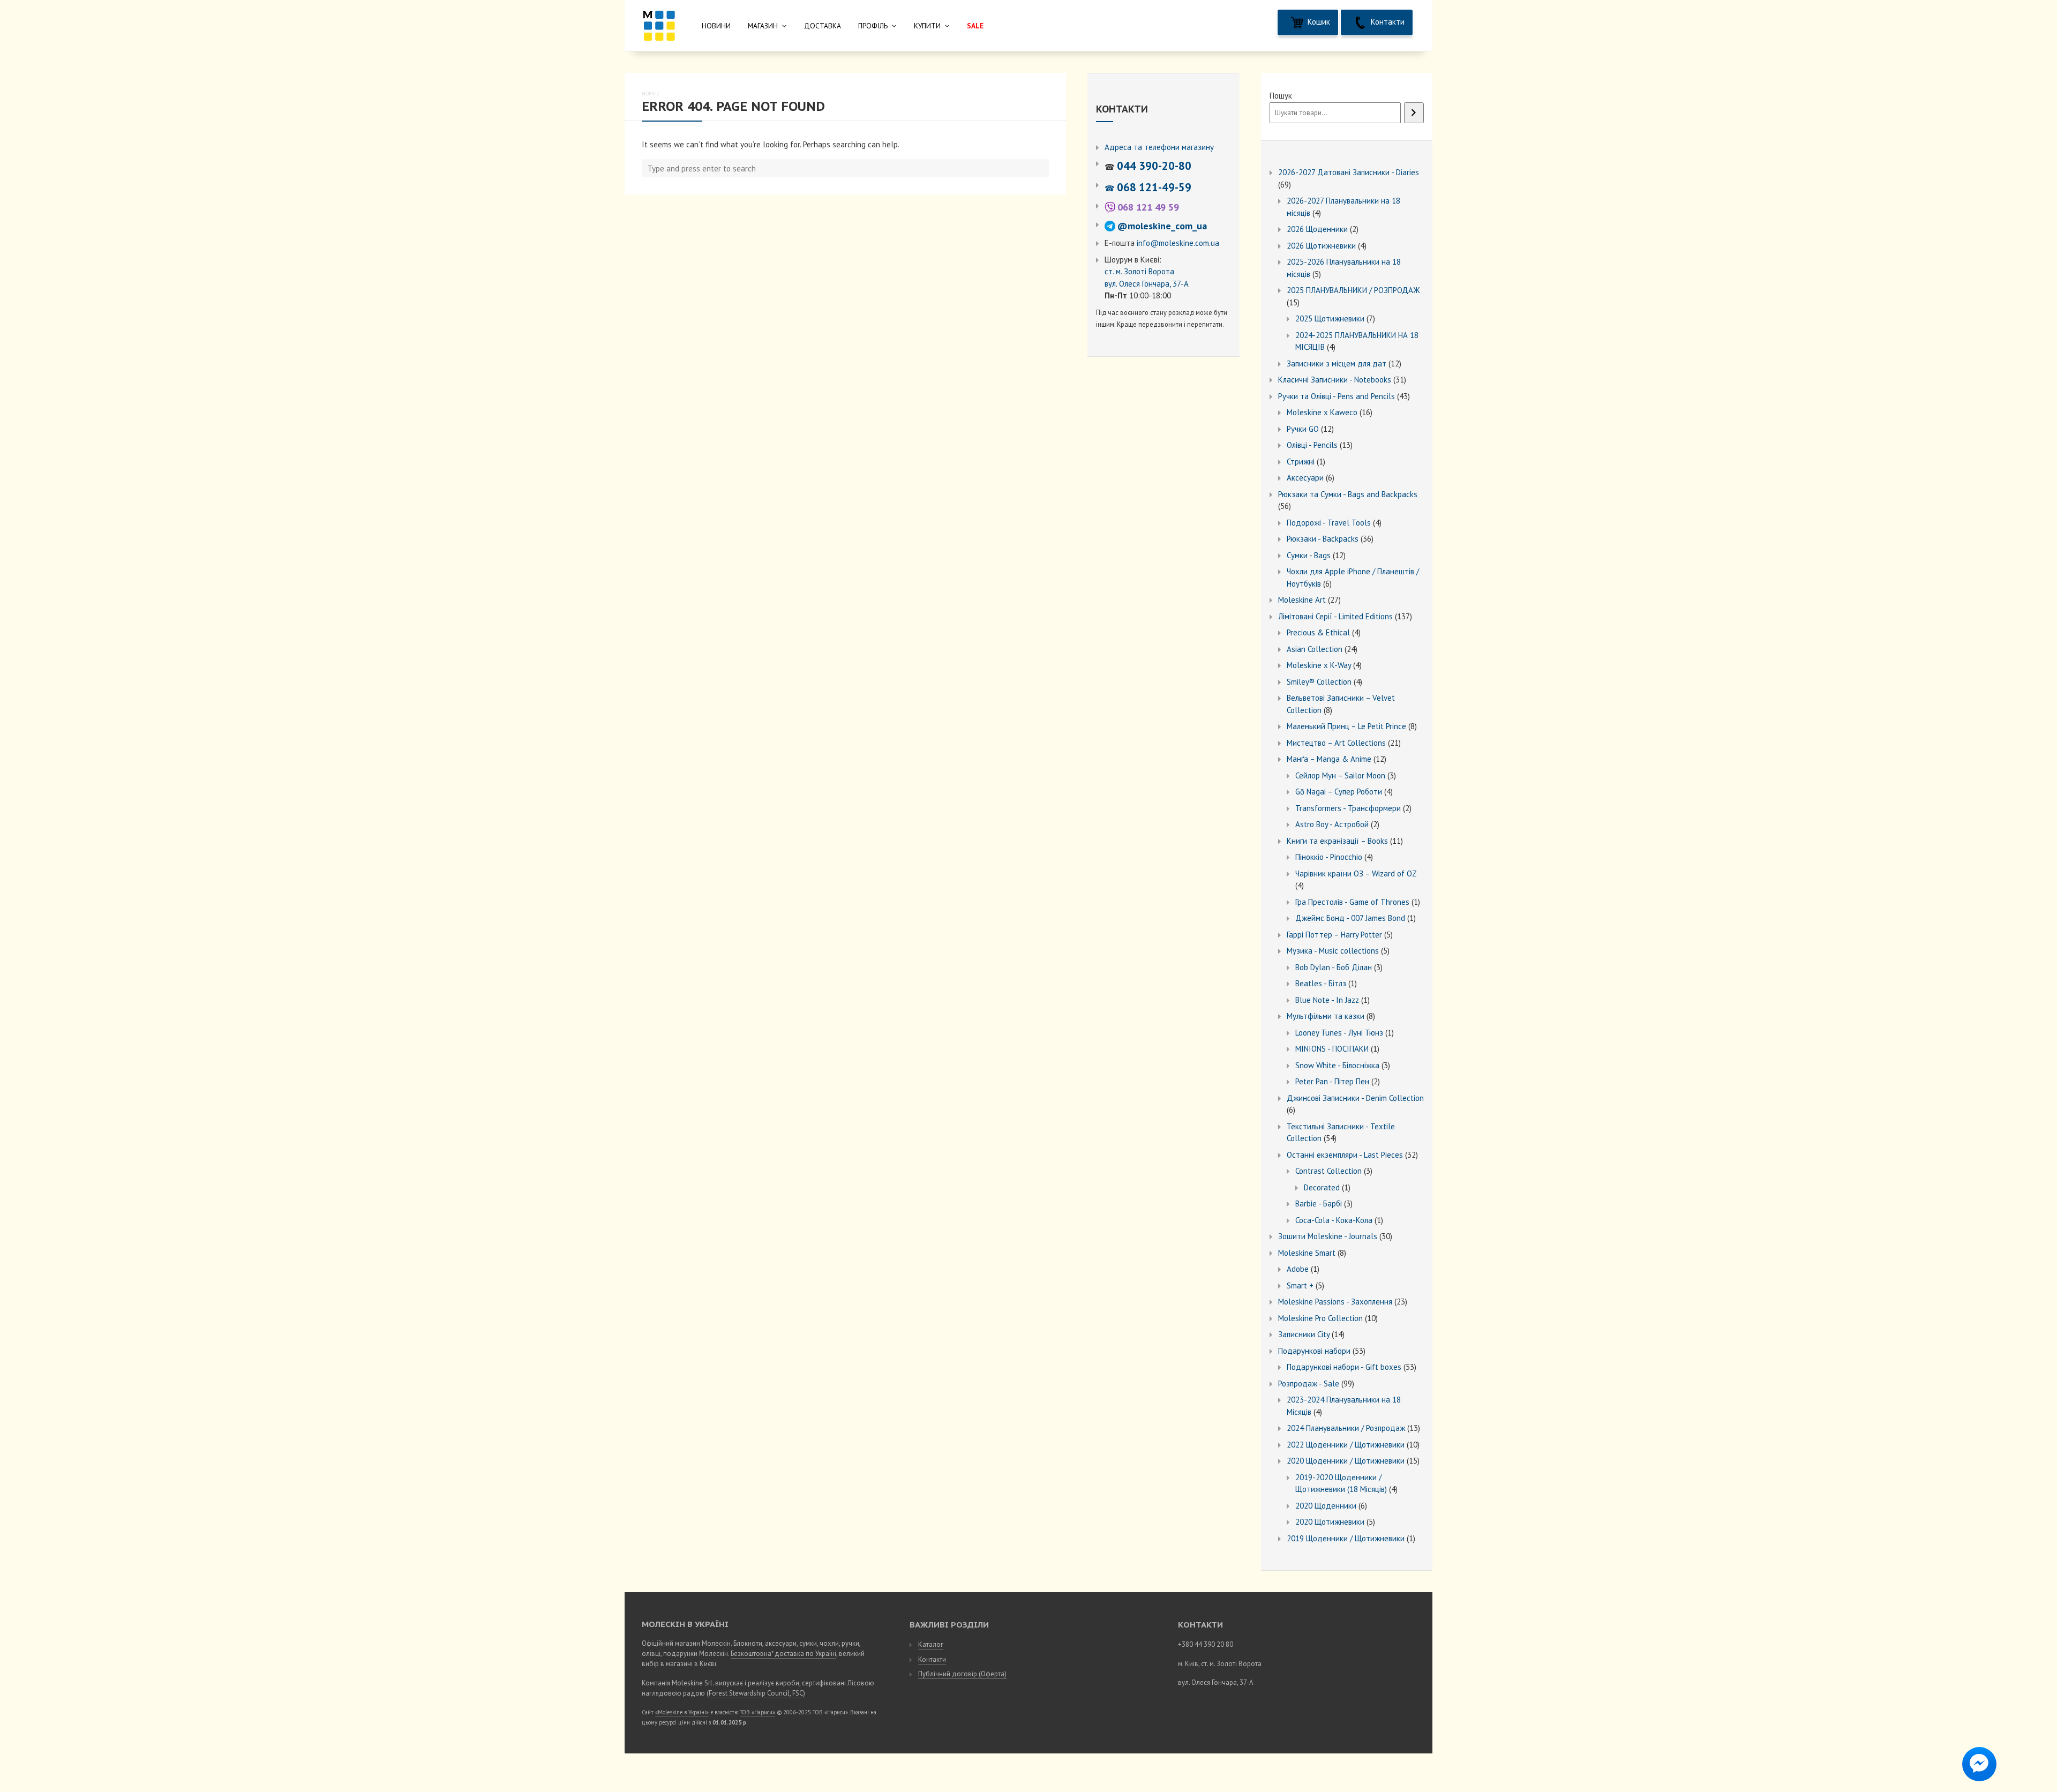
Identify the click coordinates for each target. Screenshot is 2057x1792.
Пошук (1281, 96)
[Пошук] (1414, 113)
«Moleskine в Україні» (682, 1712)
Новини (716, 26)
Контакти (1387, 22)
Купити (927, 26)
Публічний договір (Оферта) (962, 1674)
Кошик (1318, 22)
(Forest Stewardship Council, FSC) (756, 1693)
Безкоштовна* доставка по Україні (783, 1654)
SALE (975, 26)
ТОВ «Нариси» (757, 1712)
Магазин (763, 26)
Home (649, 93)
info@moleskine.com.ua (1178, 243)
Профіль (873, 26)
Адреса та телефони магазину (1159, 147)
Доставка (823, 26)
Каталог (931, 1644)
